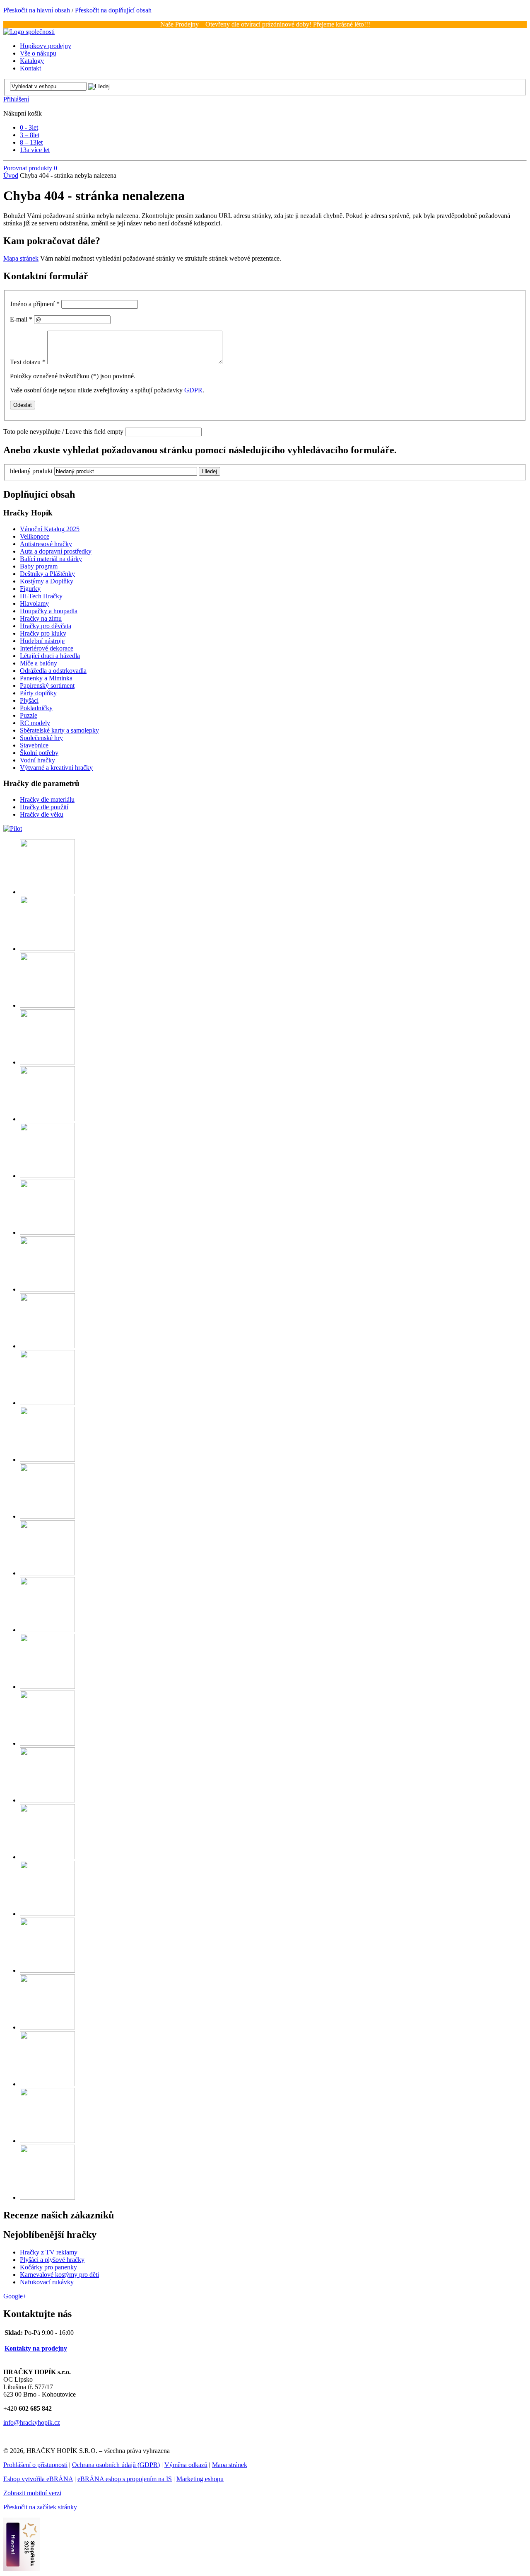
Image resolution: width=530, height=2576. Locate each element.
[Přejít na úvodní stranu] (29, 32)
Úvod (11, 175)
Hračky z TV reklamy (49, 2252)
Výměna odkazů (186, 2465)
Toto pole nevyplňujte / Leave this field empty (63, 432)
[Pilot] (13, 828)
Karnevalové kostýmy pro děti (59, 2275)
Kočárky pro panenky (48, 2267)
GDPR (193, 390)
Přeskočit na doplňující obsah (113, 10)
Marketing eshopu (200, 2479)
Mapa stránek (21, 258)
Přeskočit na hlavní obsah (37, 10)
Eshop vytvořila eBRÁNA (38, 2479)
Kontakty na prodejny (36, 2348)
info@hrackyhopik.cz (32, 2422)
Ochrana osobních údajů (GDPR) (116, 2465)
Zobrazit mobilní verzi (32, 2493)
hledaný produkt (31, 471)
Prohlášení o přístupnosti (35, 2465)
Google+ (15, 2296)
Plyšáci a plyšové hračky (52, 2260)
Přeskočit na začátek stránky (40, 2507)
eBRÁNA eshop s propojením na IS (125, 2479)
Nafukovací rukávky (47, 2282)
